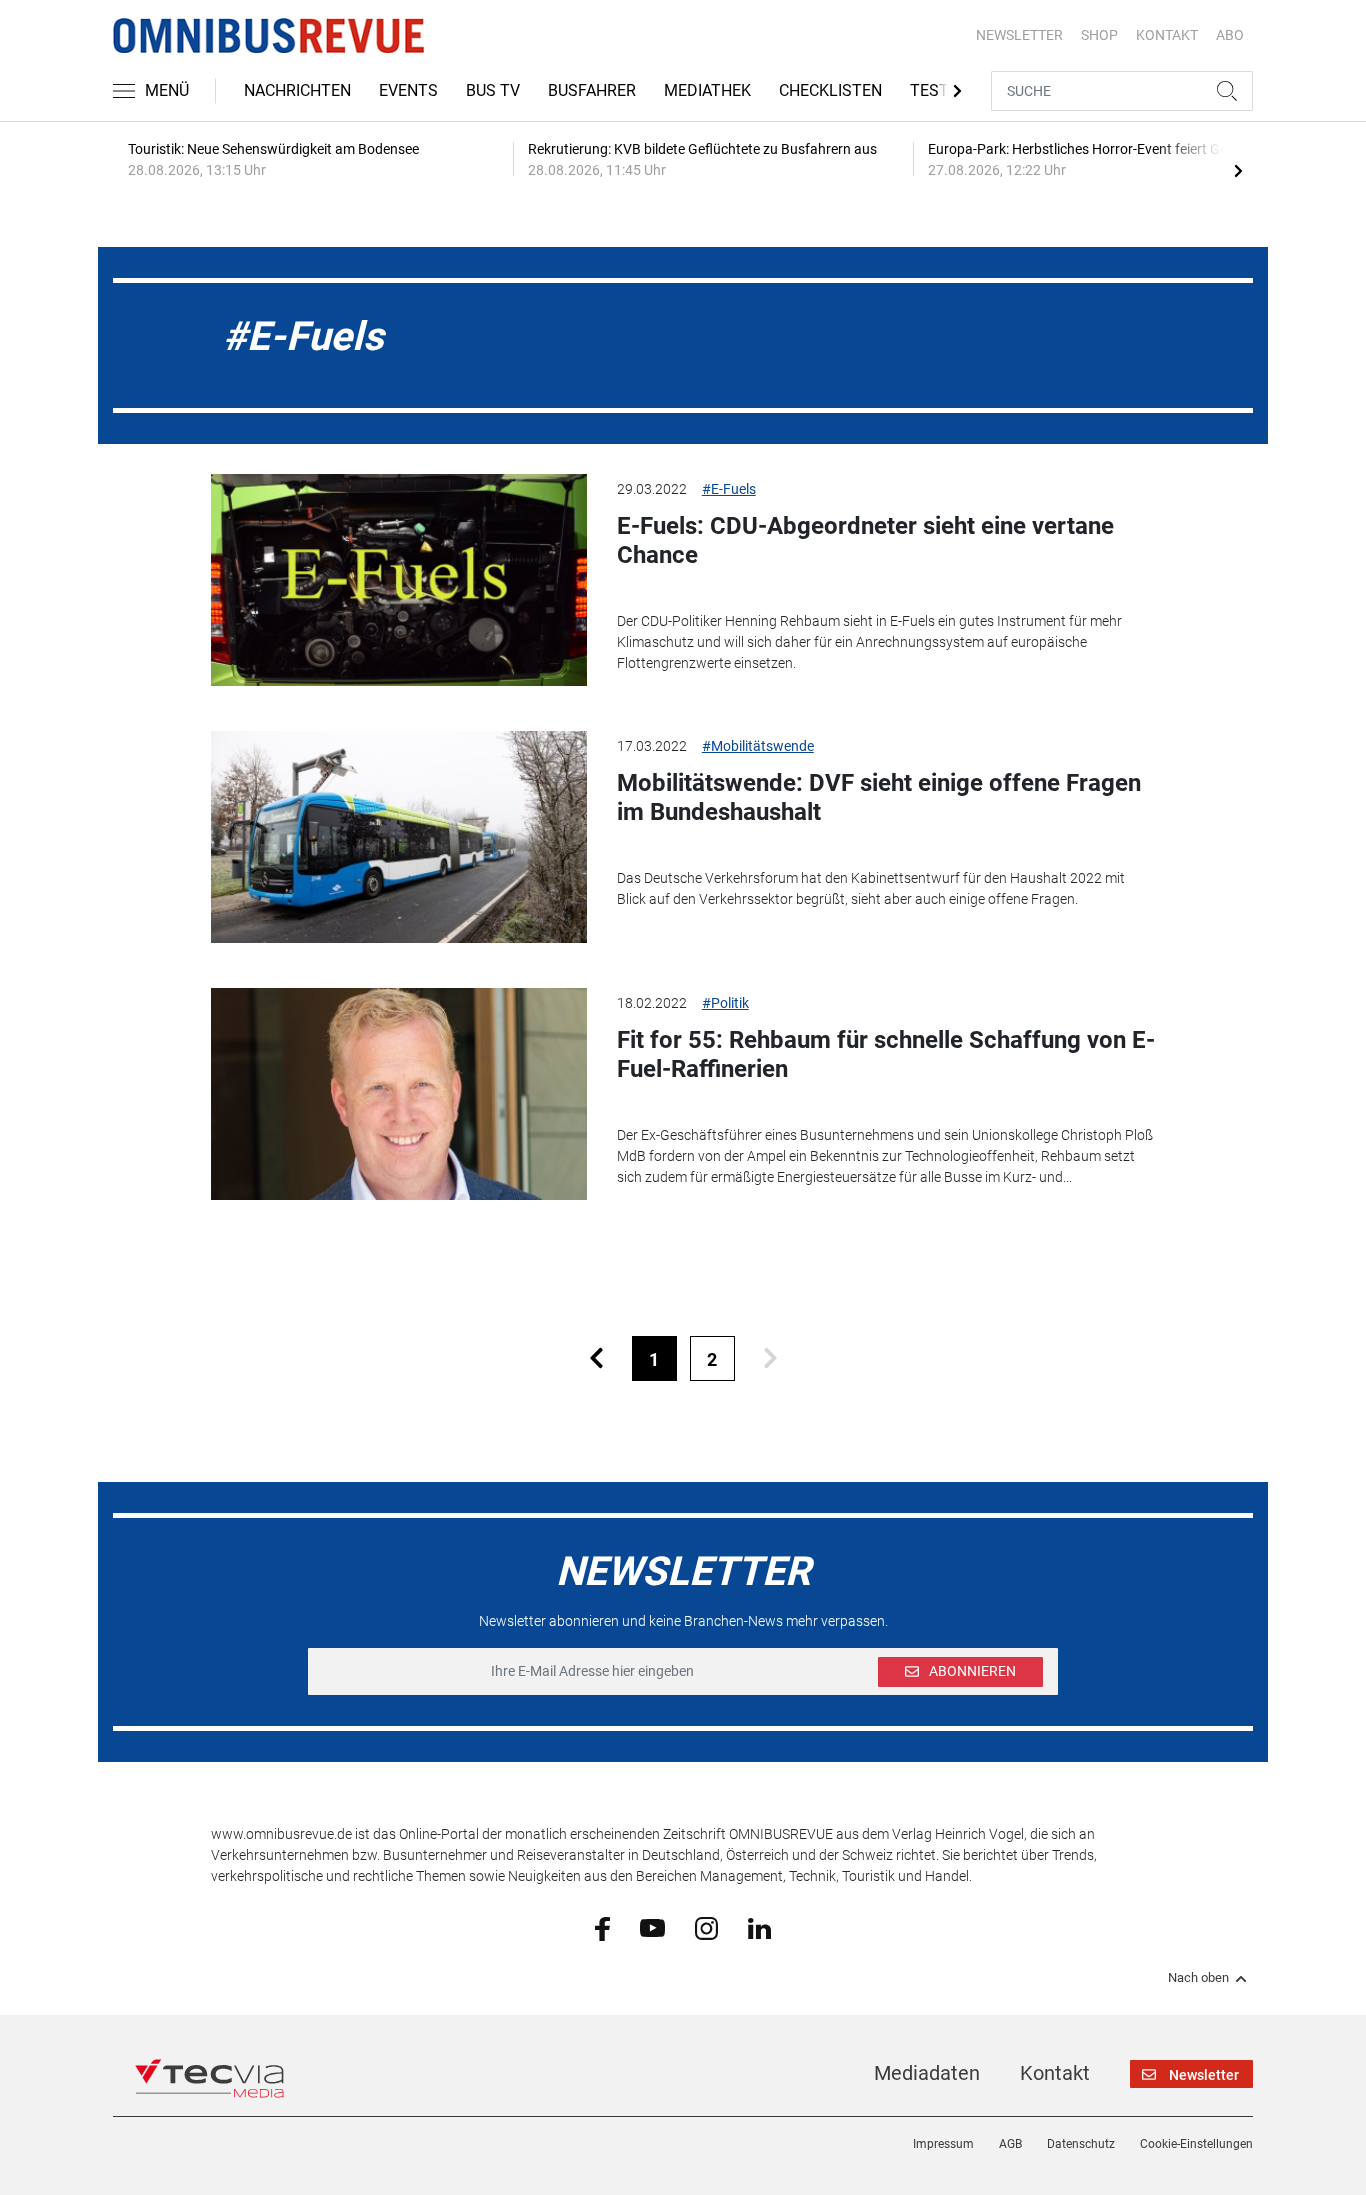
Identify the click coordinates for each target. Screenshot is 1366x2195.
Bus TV (493, 90)
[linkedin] (759, 1927)
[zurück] (596, 1358)
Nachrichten (297, 90)
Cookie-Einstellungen (1196, 2144)
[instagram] (706, 1927)
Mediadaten (927, 2073)
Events (408, 90)
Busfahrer (592, 90)
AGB (1010, 2144)
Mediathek (707, 90)
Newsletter (1019, 35)
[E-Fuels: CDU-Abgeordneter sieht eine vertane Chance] (399, 580)
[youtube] (652, 1927)
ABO (1230, 35)
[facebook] (602, 1928)
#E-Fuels (729, 489)
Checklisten (830, 90)
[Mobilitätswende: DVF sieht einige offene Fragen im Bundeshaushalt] (399, 837)
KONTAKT (1167, 35)
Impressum (943, 2144)
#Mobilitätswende (758, 746)
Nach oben (1198, 1978)
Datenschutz (1081, 2144)
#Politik (725, 1003)
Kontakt (1055, 2073)
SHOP (1099, 35)
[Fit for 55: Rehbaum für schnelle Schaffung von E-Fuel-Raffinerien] (399, 1094)
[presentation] (1238, 170)
